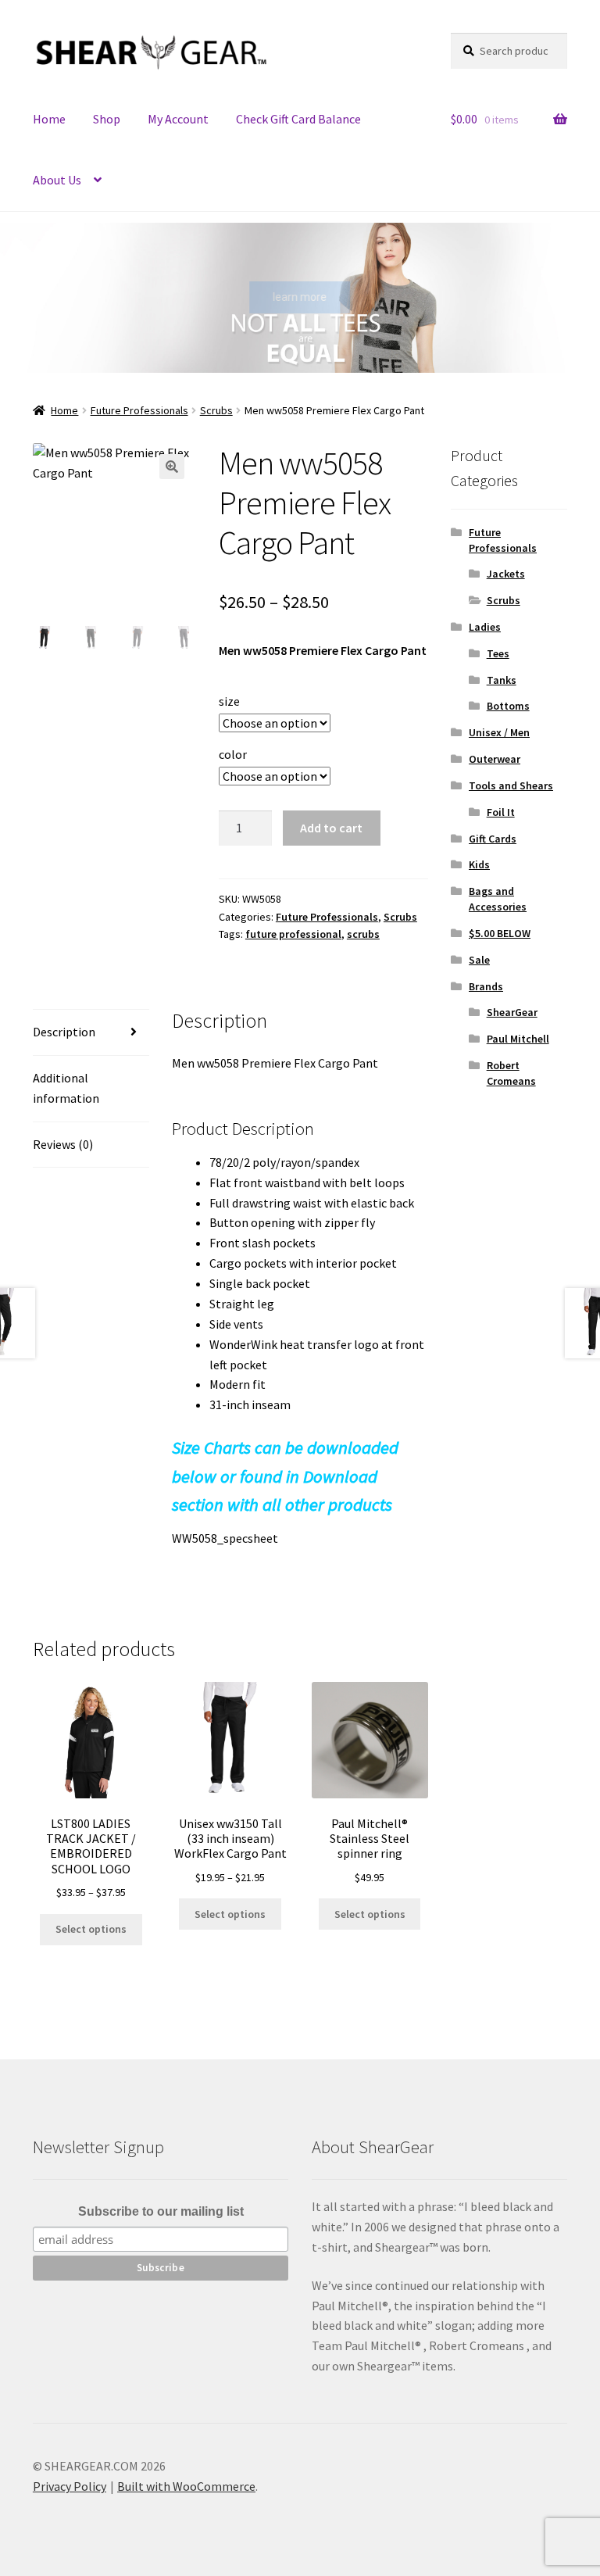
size (229, 701)
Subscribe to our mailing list (161, 2211)
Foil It (501, 812)
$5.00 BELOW (500, 933)
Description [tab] (64, 1032)
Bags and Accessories (498, 899)
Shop (107, 119)
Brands (486, 986)
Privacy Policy (70, 2486)
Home (49, 119)
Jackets (506, 574)
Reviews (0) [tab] (63, 1144)
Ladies (485, 627)
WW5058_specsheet (225, 1538)
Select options (91, 1929)
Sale (479, 960)
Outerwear (495, 759)
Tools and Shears (511, 785)
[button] (23, 298)
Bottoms (508, 706)
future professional (293, 934)
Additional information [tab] (66, 1088)
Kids (479, 864)
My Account (178, 119)
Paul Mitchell (518, 1039)
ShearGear (512, 1012)
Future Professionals (139, 410)
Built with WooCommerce (186, 2486)
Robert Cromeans (511, 1073)
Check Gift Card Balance (298, 119)
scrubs (363, 934)
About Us (57, 180)
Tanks (502, 680)
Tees (498, 653)
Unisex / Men (499, 732)
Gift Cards (493, 839)
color (233, 754)
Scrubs (216, 410)
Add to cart (331, 828)
